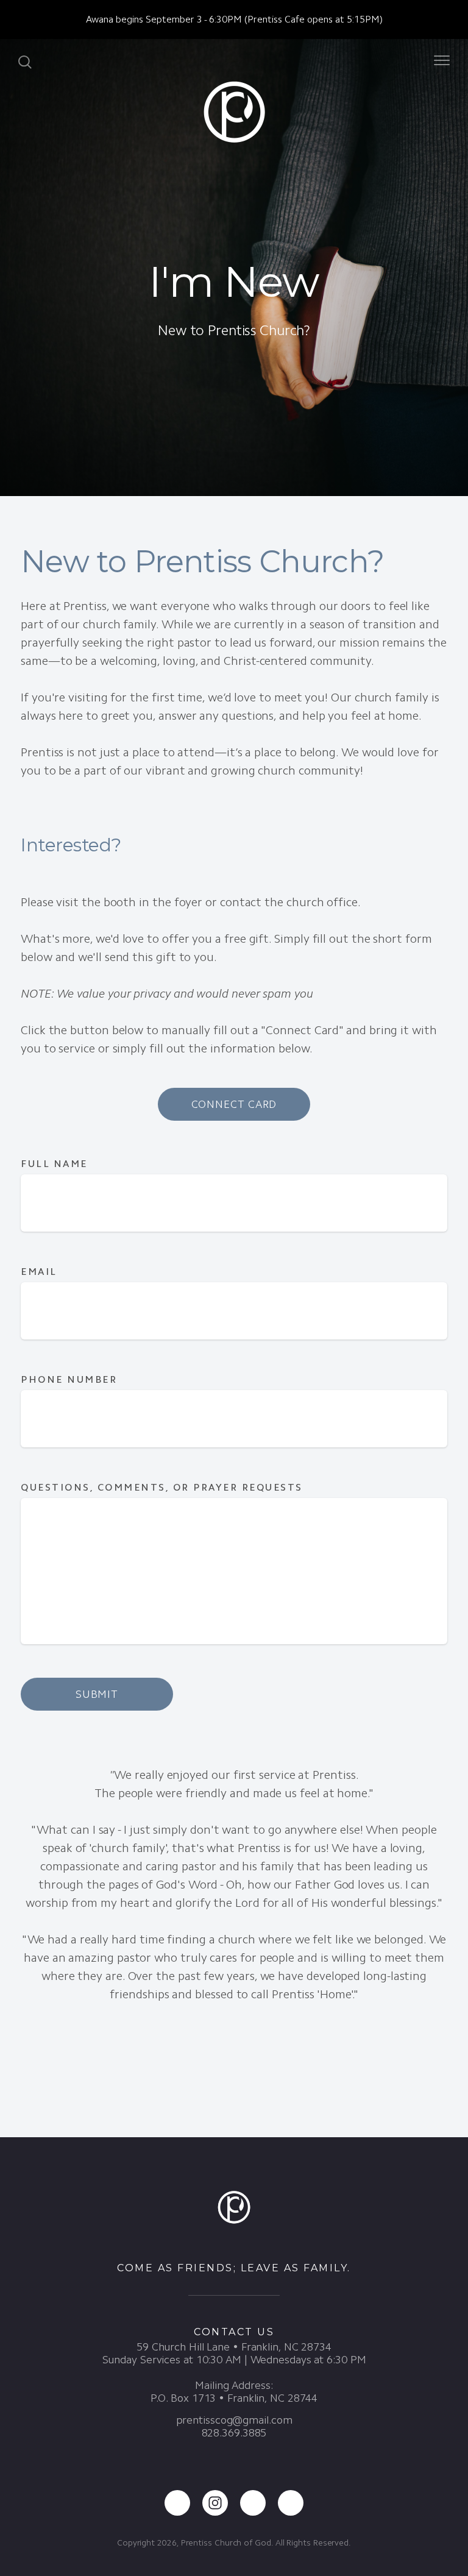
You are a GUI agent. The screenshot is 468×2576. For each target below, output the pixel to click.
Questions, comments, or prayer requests (164, 1487)
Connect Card (234, 1104)
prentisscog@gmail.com (234, 2420)
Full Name (54, 1164)
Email (39, 1272)
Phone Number (69, 1379)
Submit (97, 1694)
